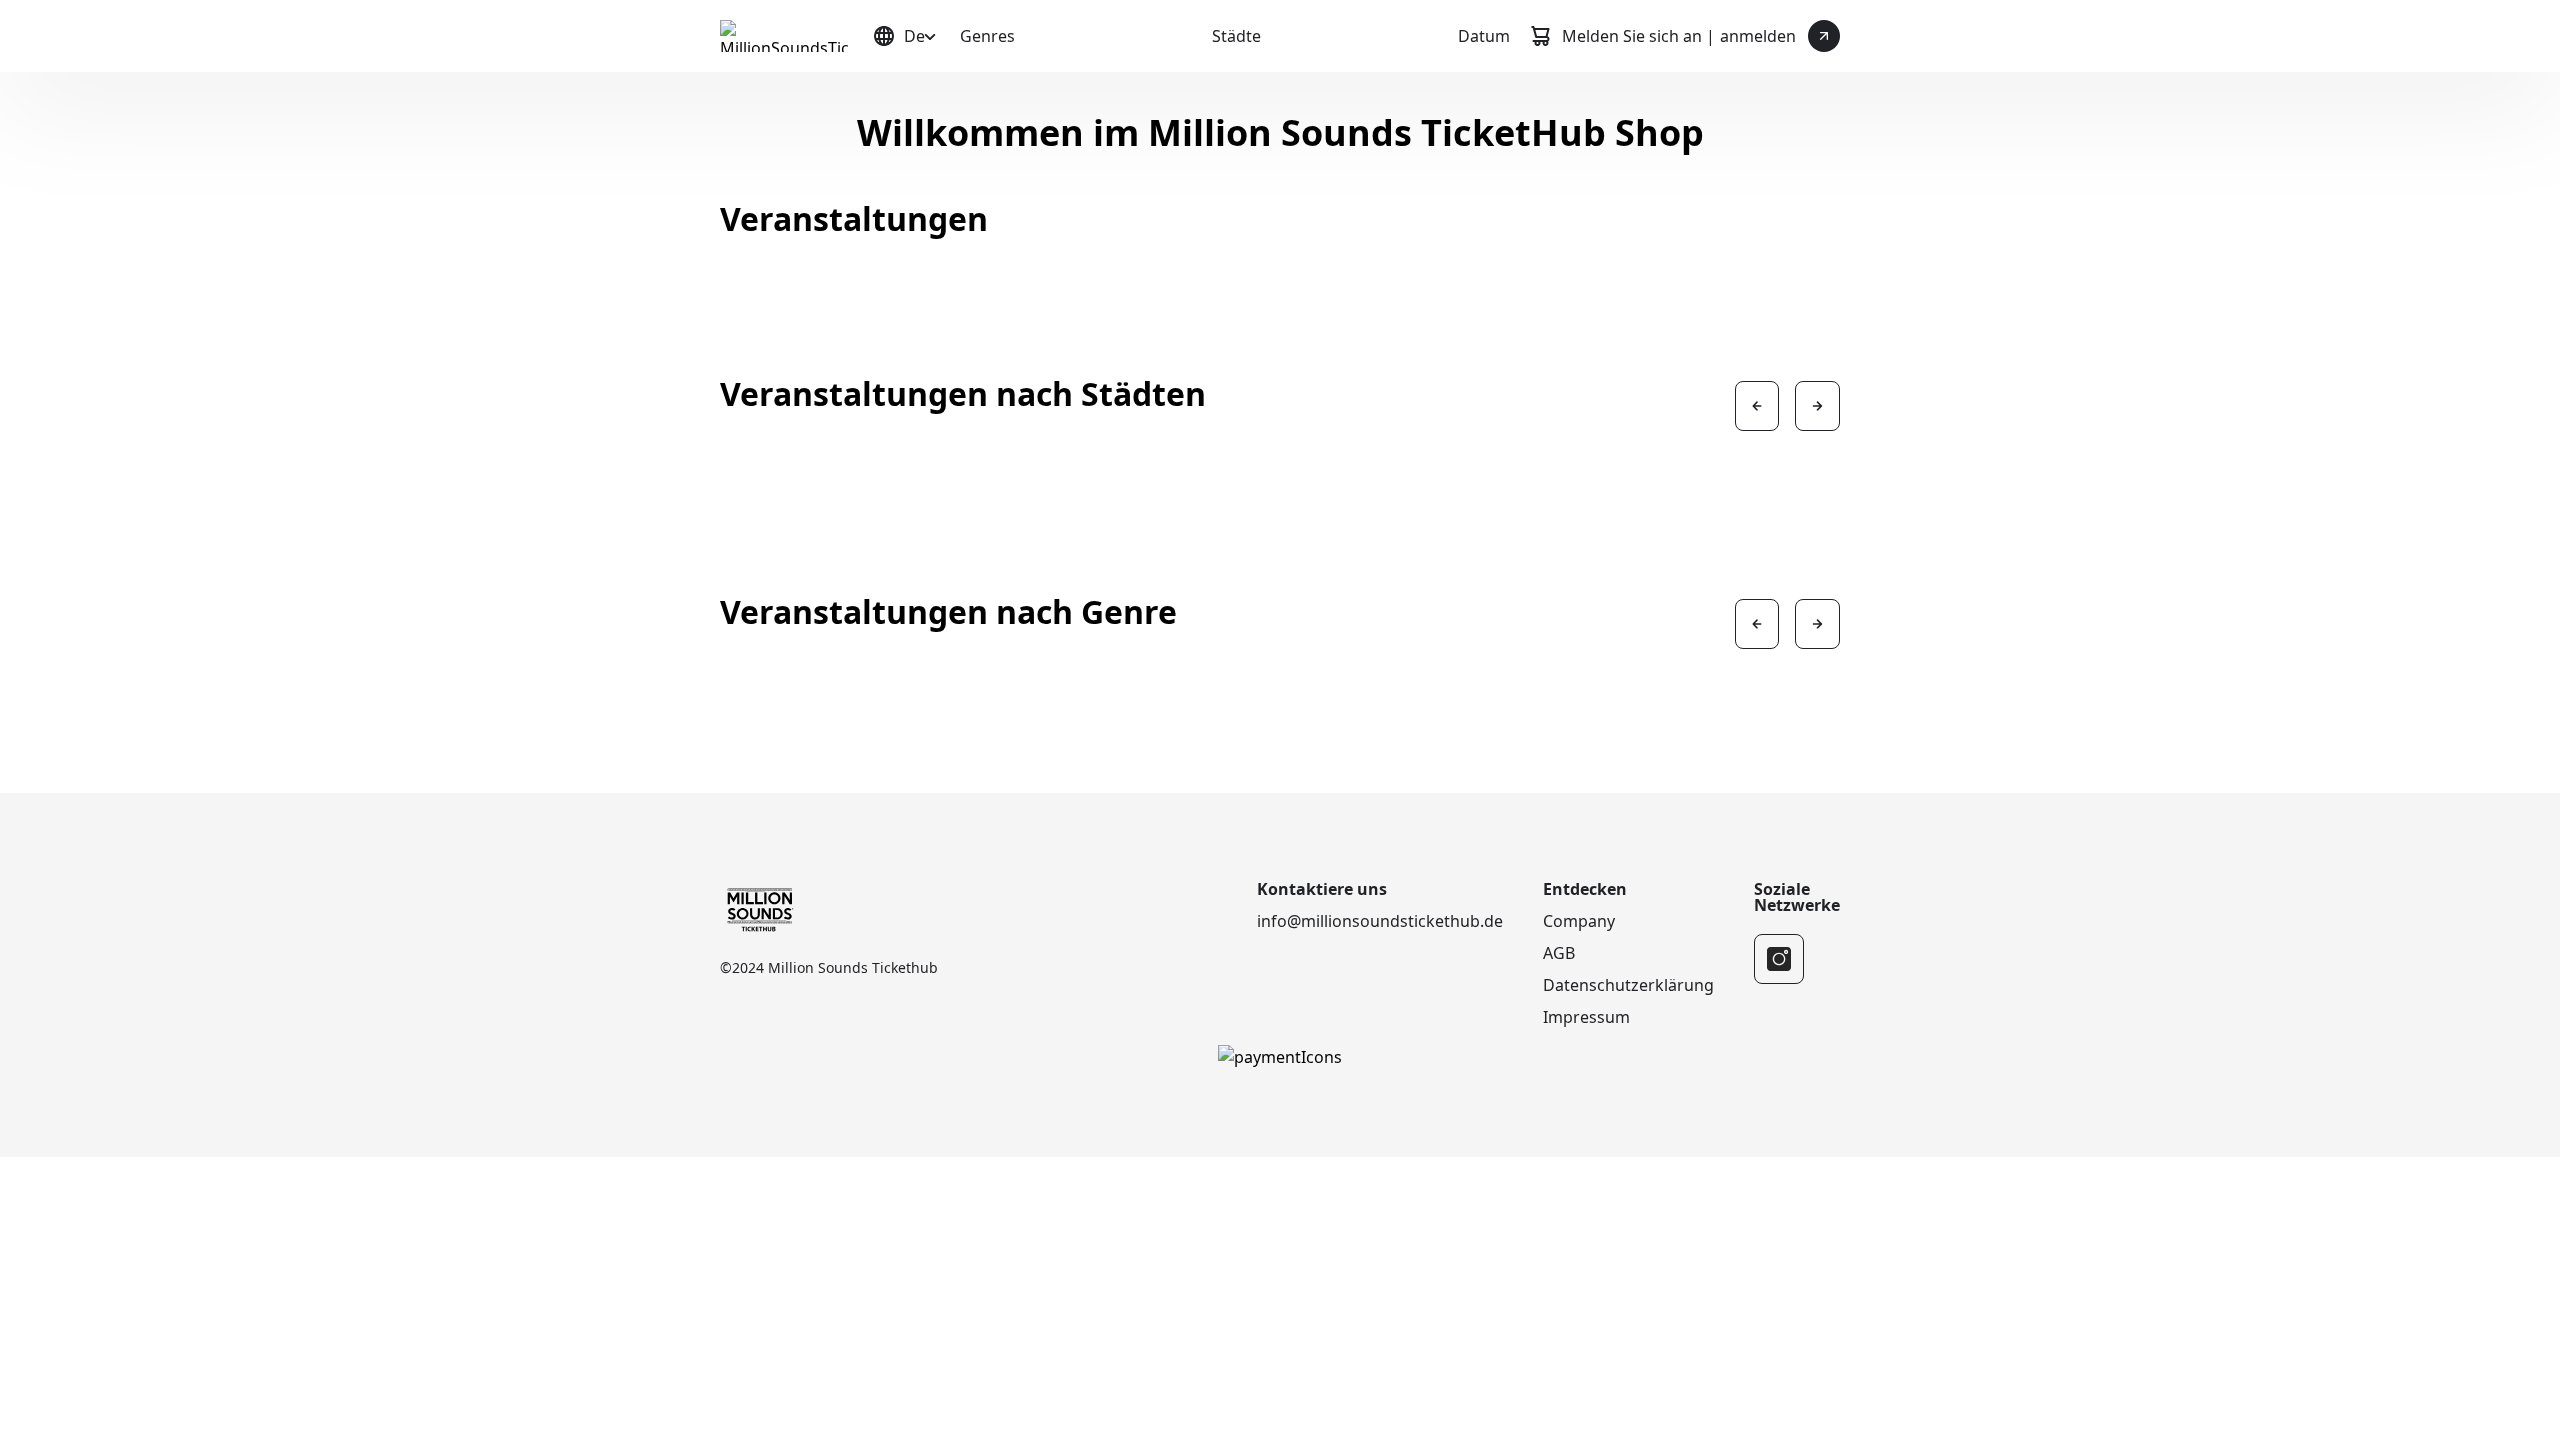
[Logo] (784, 36)
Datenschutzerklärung (1628, 985)
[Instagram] (1779, 959)
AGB (1559, 953)
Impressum (1586, 1017)
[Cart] (1540, 36)
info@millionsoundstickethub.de (1380, 921)
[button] (1757, 406)
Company (1579, 921)
